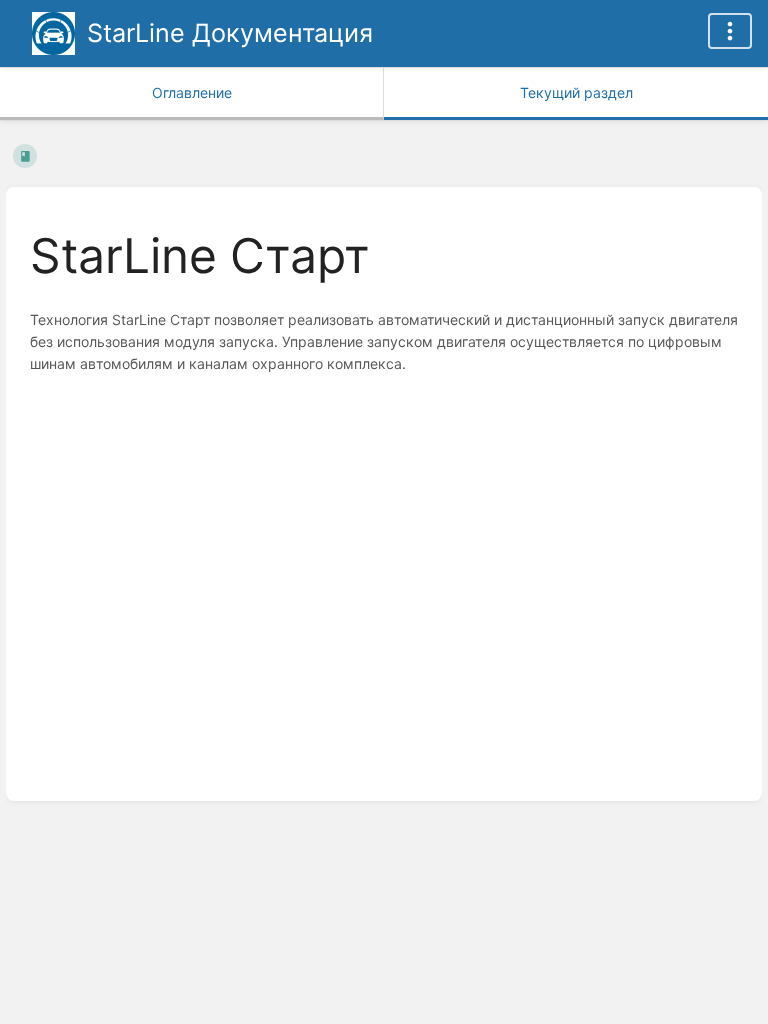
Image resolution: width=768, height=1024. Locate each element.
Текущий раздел (576, 92)
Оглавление (192, 92)
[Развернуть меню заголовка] (730, 31)
